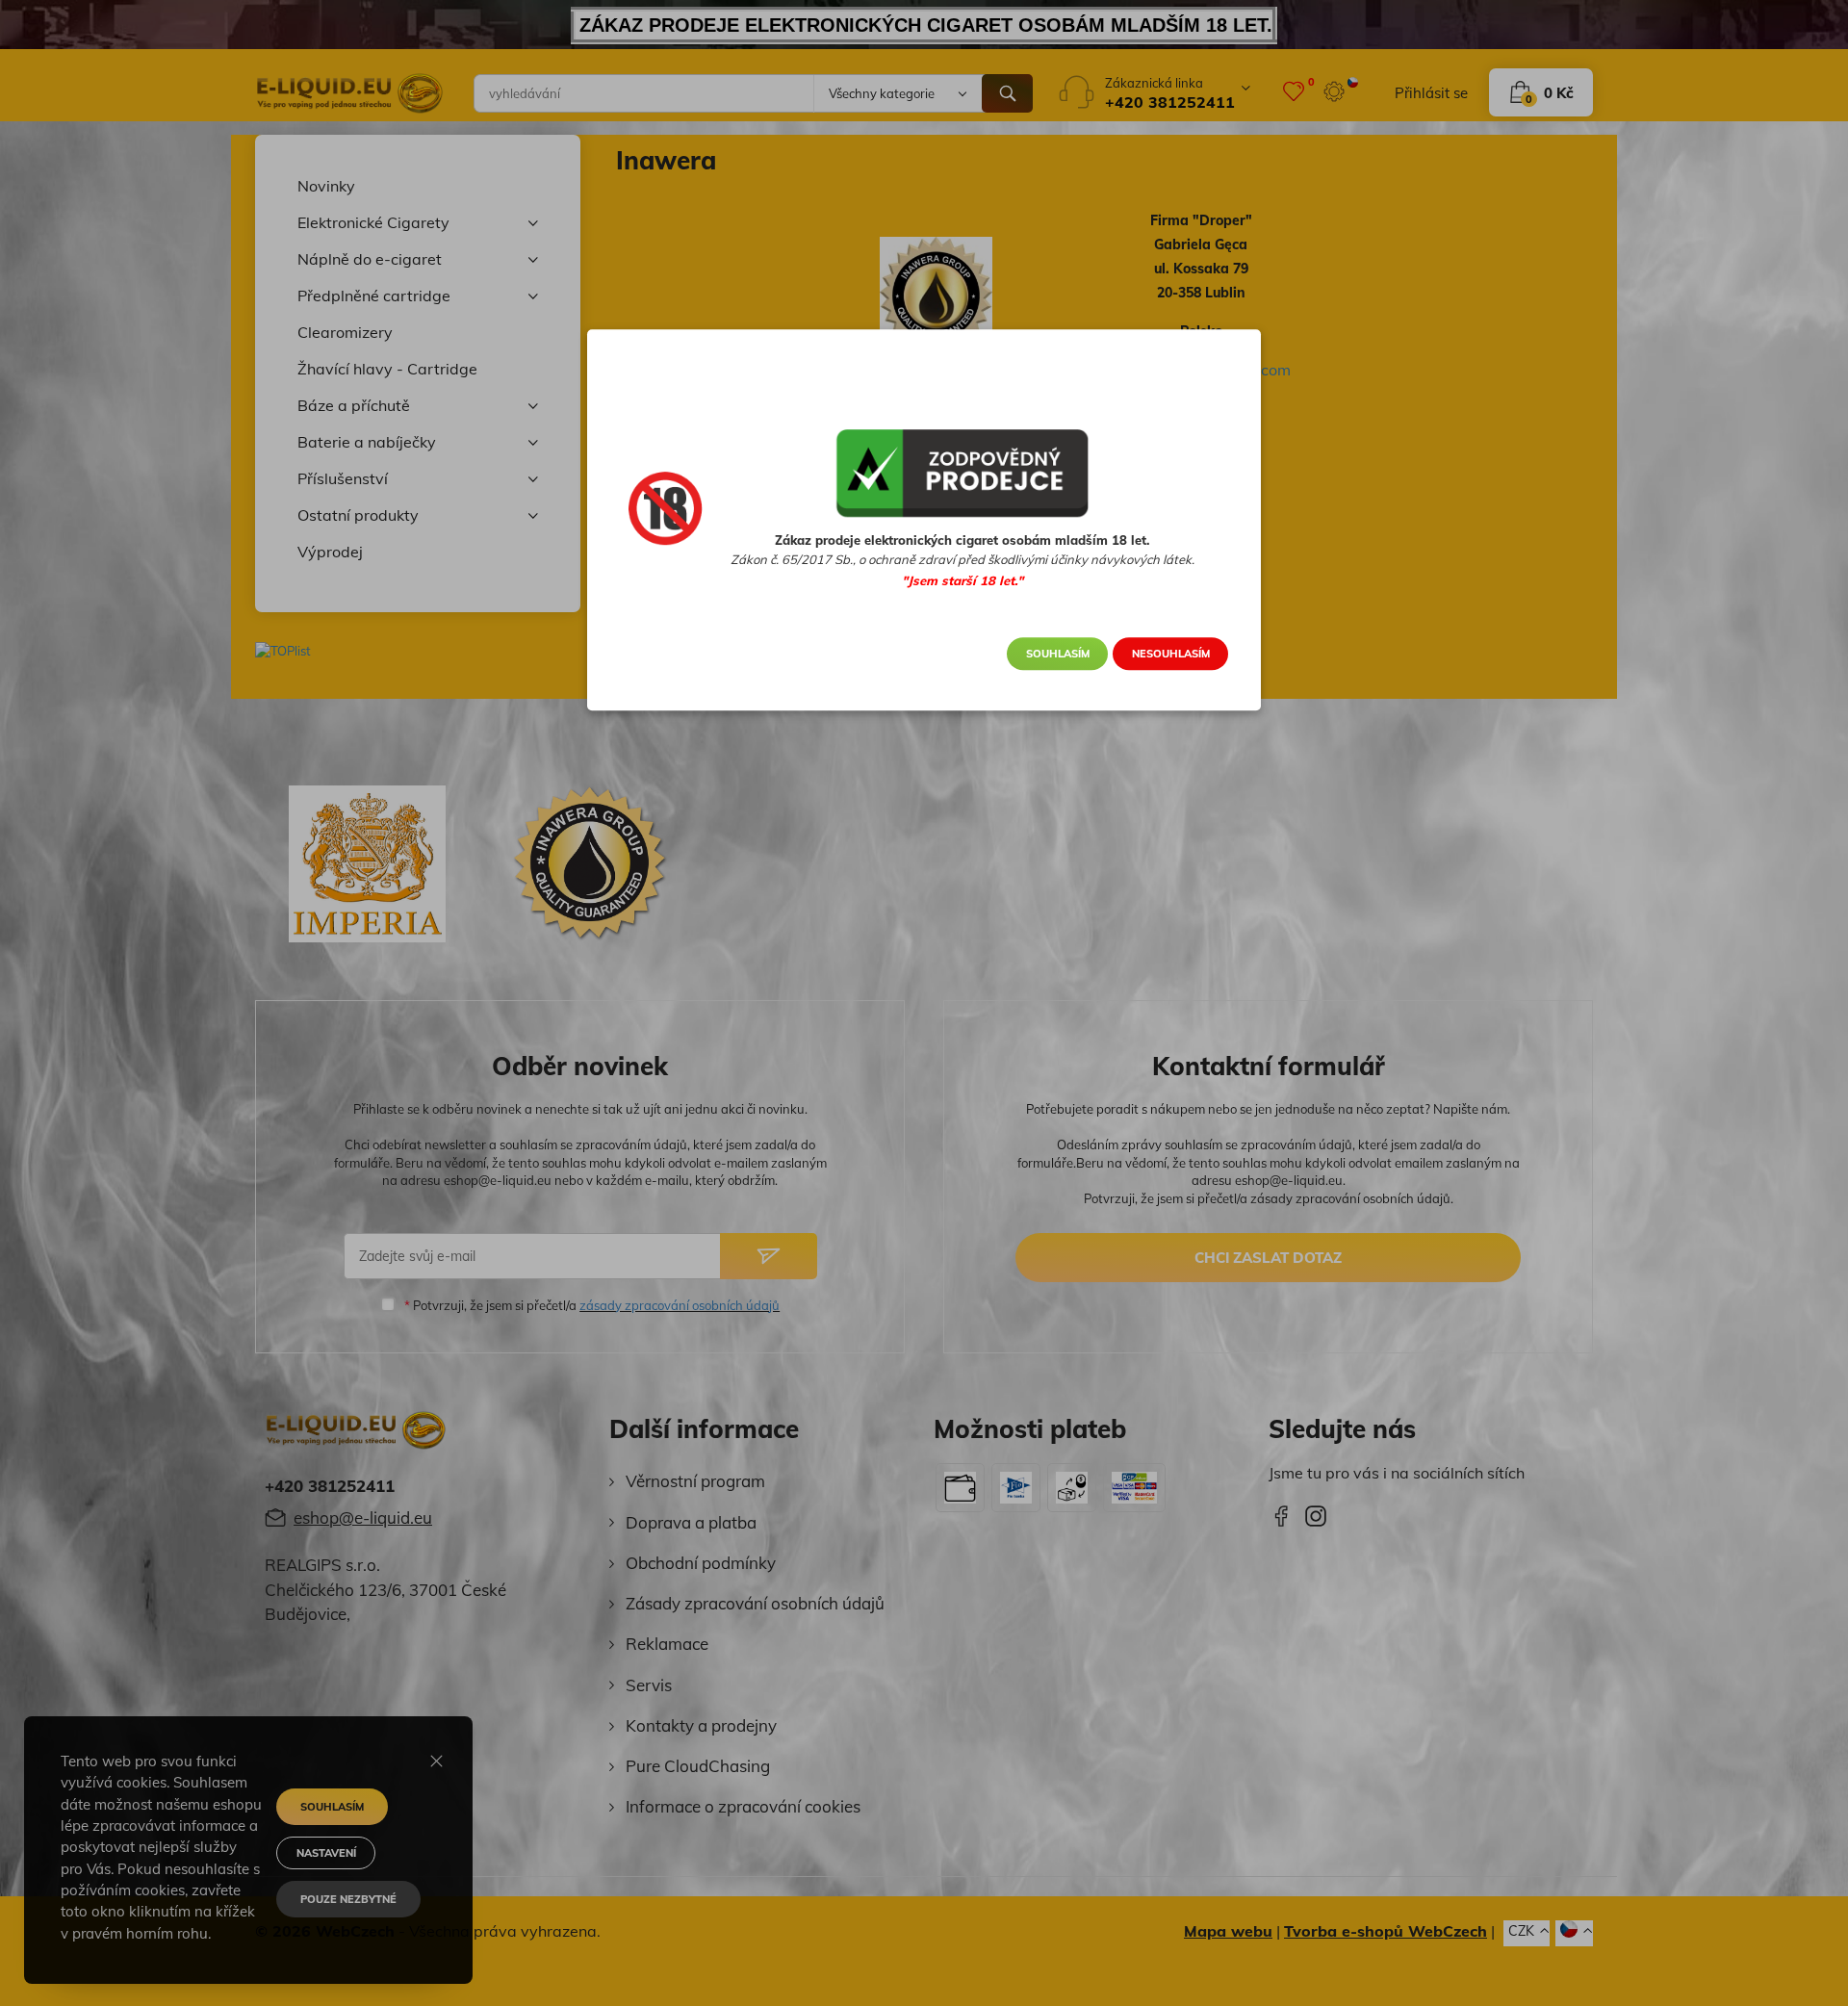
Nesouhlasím (1171, 654)
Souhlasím (1058, 654)
